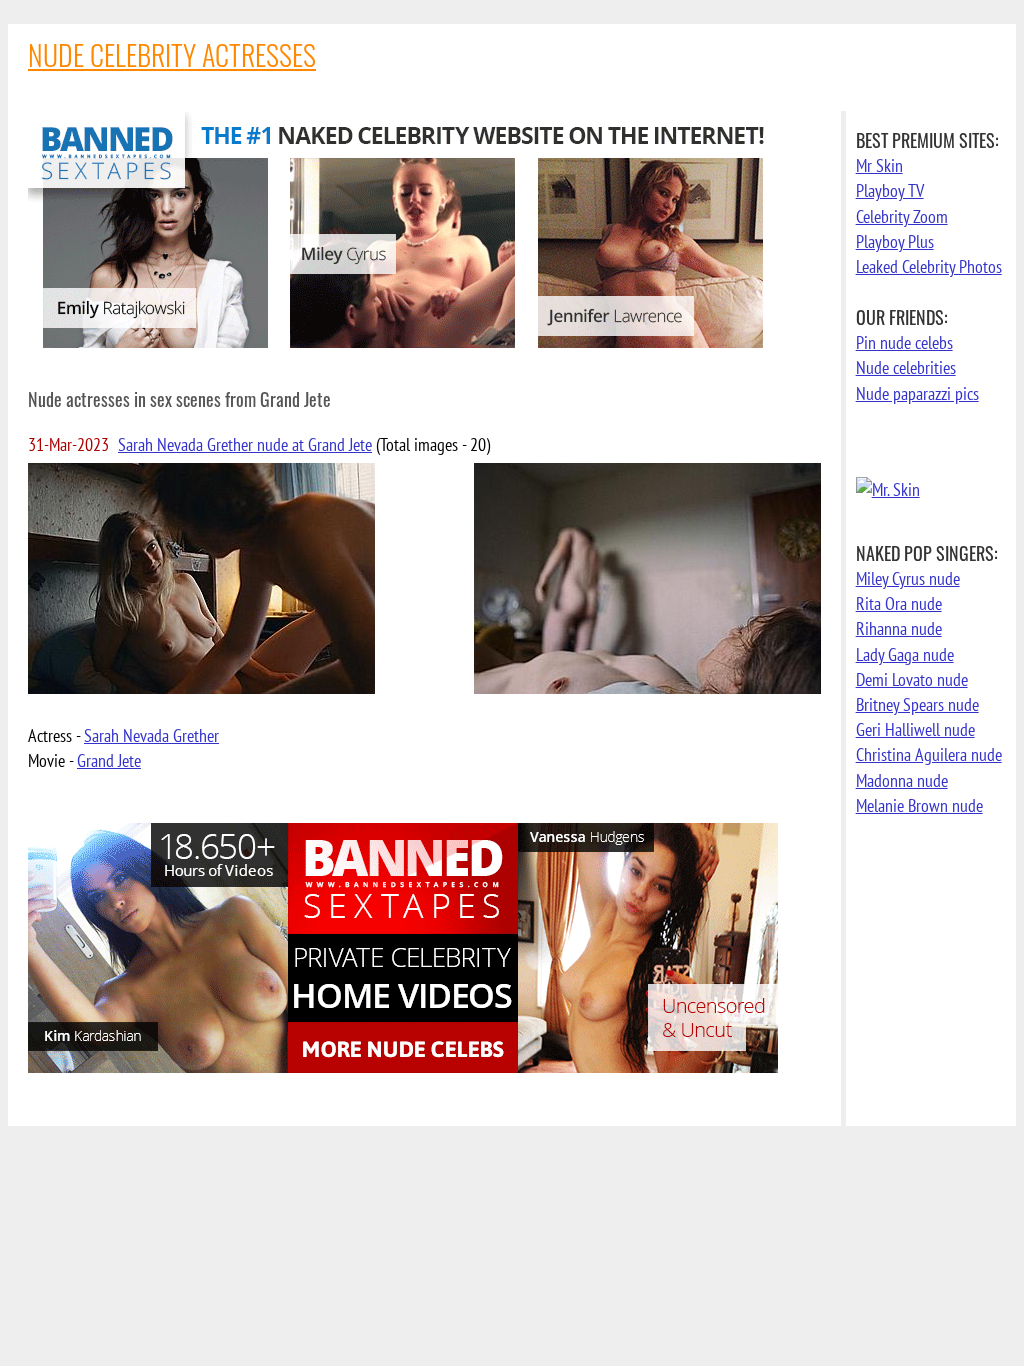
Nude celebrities (906, 367)
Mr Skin (879, 165)
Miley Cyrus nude (908, 578)
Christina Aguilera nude (929, 754)
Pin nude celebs (904, 342)
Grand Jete (109, 760)
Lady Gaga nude (905, 654)
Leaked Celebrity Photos (929, 266)
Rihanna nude (899, 628)
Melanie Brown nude (919, 805)
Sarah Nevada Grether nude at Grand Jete (245, 444)
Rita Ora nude (899, 603)
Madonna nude (902, 780)
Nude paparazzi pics (917, 393)
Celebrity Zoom (902, 216)
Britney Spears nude (917, 704)
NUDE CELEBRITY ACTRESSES (172, 54)
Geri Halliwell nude (915, 729)
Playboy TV (890, 190)
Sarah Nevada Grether (151, 735)
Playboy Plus (895, 241)
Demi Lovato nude (912, 679)
